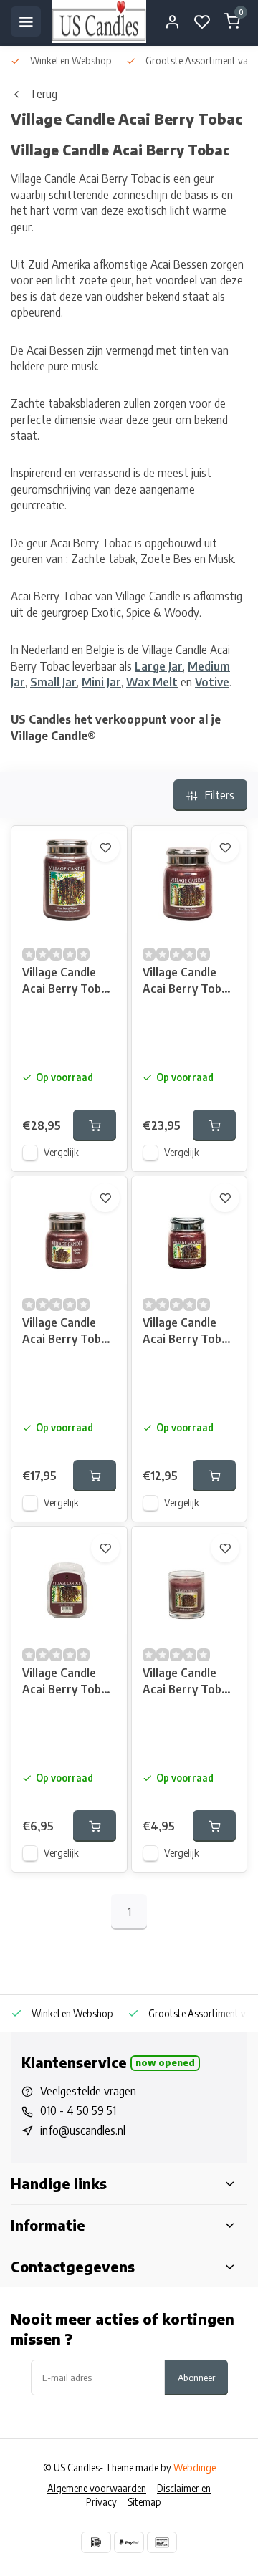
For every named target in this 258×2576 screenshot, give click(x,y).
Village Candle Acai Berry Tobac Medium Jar (188, 982)
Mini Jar (101, 682)
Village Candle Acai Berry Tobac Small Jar (68, 1332)
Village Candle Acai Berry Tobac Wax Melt (68, 1682)
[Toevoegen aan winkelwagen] (95, 1125)
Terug (43, 94)
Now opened (165, 2062)
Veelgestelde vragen (88, 2091)
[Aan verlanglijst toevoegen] (105, 847)
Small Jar (53, 682)
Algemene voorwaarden (97, 2488)
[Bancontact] (162, 2542)
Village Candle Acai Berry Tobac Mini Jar (188, 1332)
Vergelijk (61, 1152)
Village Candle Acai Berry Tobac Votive (188, 1682)
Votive (212, 682)
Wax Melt (152, 682)
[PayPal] (129, 2542)
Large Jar (159, 666)
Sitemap (144, 2502)
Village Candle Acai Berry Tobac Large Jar (68, 982)
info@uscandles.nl (83, 2130)
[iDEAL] (96, 2542)
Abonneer (196, 2377)
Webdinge (195, 2467)
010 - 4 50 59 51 (78, 2110)
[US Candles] (99, 21)
